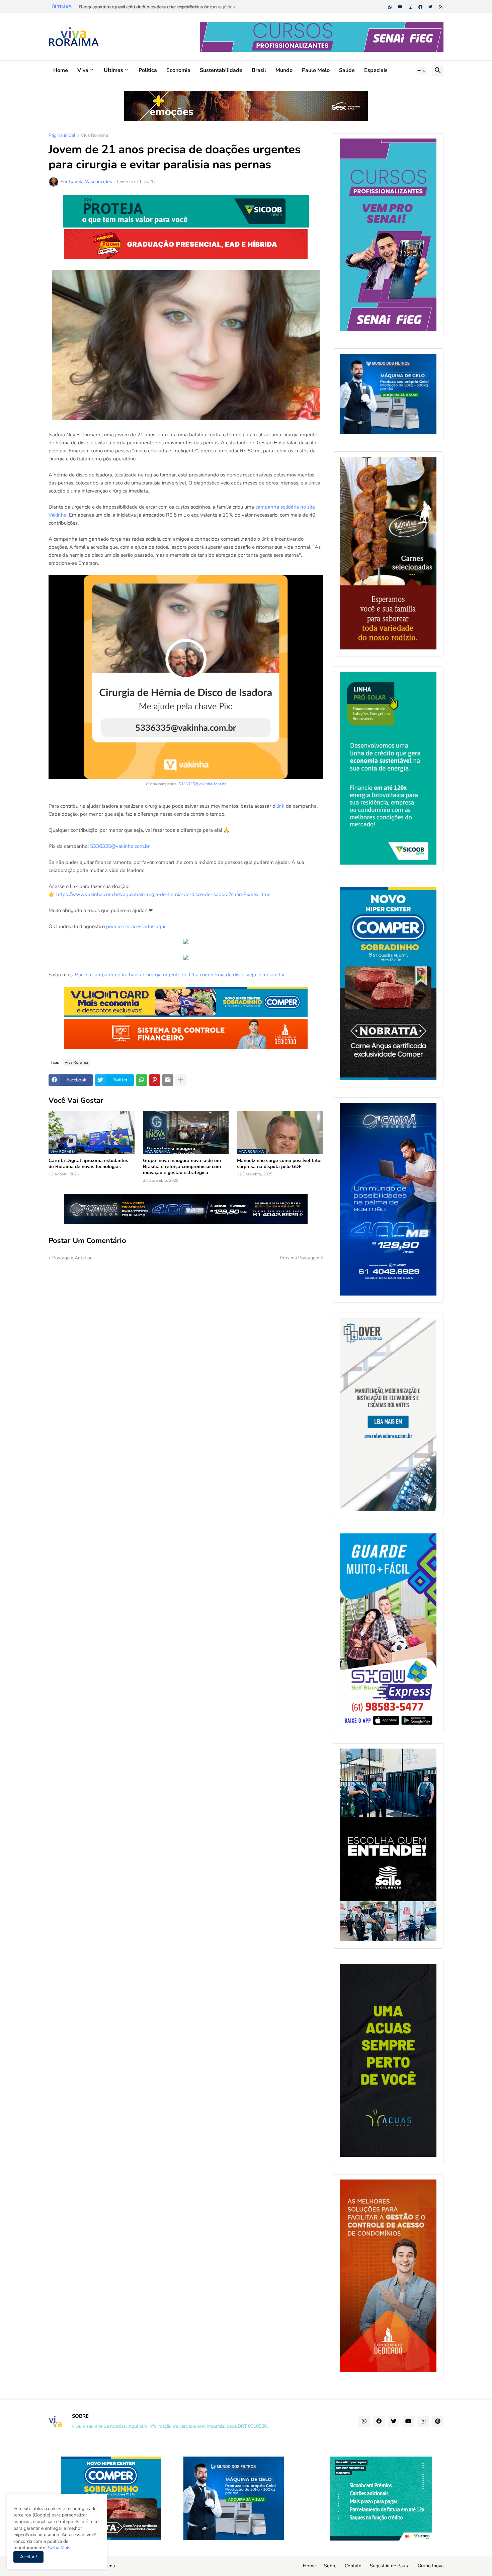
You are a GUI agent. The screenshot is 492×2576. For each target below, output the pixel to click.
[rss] (441, 7)
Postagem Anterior (72, 1258)
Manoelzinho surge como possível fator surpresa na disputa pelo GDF (279, 1164)
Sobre (330, 2566)
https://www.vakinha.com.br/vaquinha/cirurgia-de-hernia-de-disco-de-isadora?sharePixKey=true (163, 894)
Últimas (113, 70)
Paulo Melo (316, 70)
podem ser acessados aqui (136, 926)
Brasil (259, 70)
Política (148, 70)
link (280, 806)
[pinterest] (438, 2421)
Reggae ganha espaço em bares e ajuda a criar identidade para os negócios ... (158, 7)
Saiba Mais (58, 2548)
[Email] (168, 1080)
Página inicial (62, 136)
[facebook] (420, 7)
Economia (178, 70)
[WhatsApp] (142, 1080)
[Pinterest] (155, 1080)
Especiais (376, 70)
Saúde (347, 70)
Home (61, 70)
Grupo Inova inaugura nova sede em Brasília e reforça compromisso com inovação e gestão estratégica (182, 1167)
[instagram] (411, 7)
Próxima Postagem (300, 1258)
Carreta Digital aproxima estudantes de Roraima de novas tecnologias (88, 1164)
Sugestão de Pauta (390, 2566)
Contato (353, 2566)
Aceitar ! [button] (28, 2557)
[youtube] (400, 7)
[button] (421, 71)
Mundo (284, 70)
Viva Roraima (94, 136)
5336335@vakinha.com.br (202, 784)
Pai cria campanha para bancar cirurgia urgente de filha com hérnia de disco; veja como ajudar (180, 975)
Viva (83, 70)
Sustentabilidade (221, 70)
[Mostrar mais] (181, 1080)
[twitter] (430, 7)
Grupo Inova (431, 2566)
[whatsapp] (390, 7)
